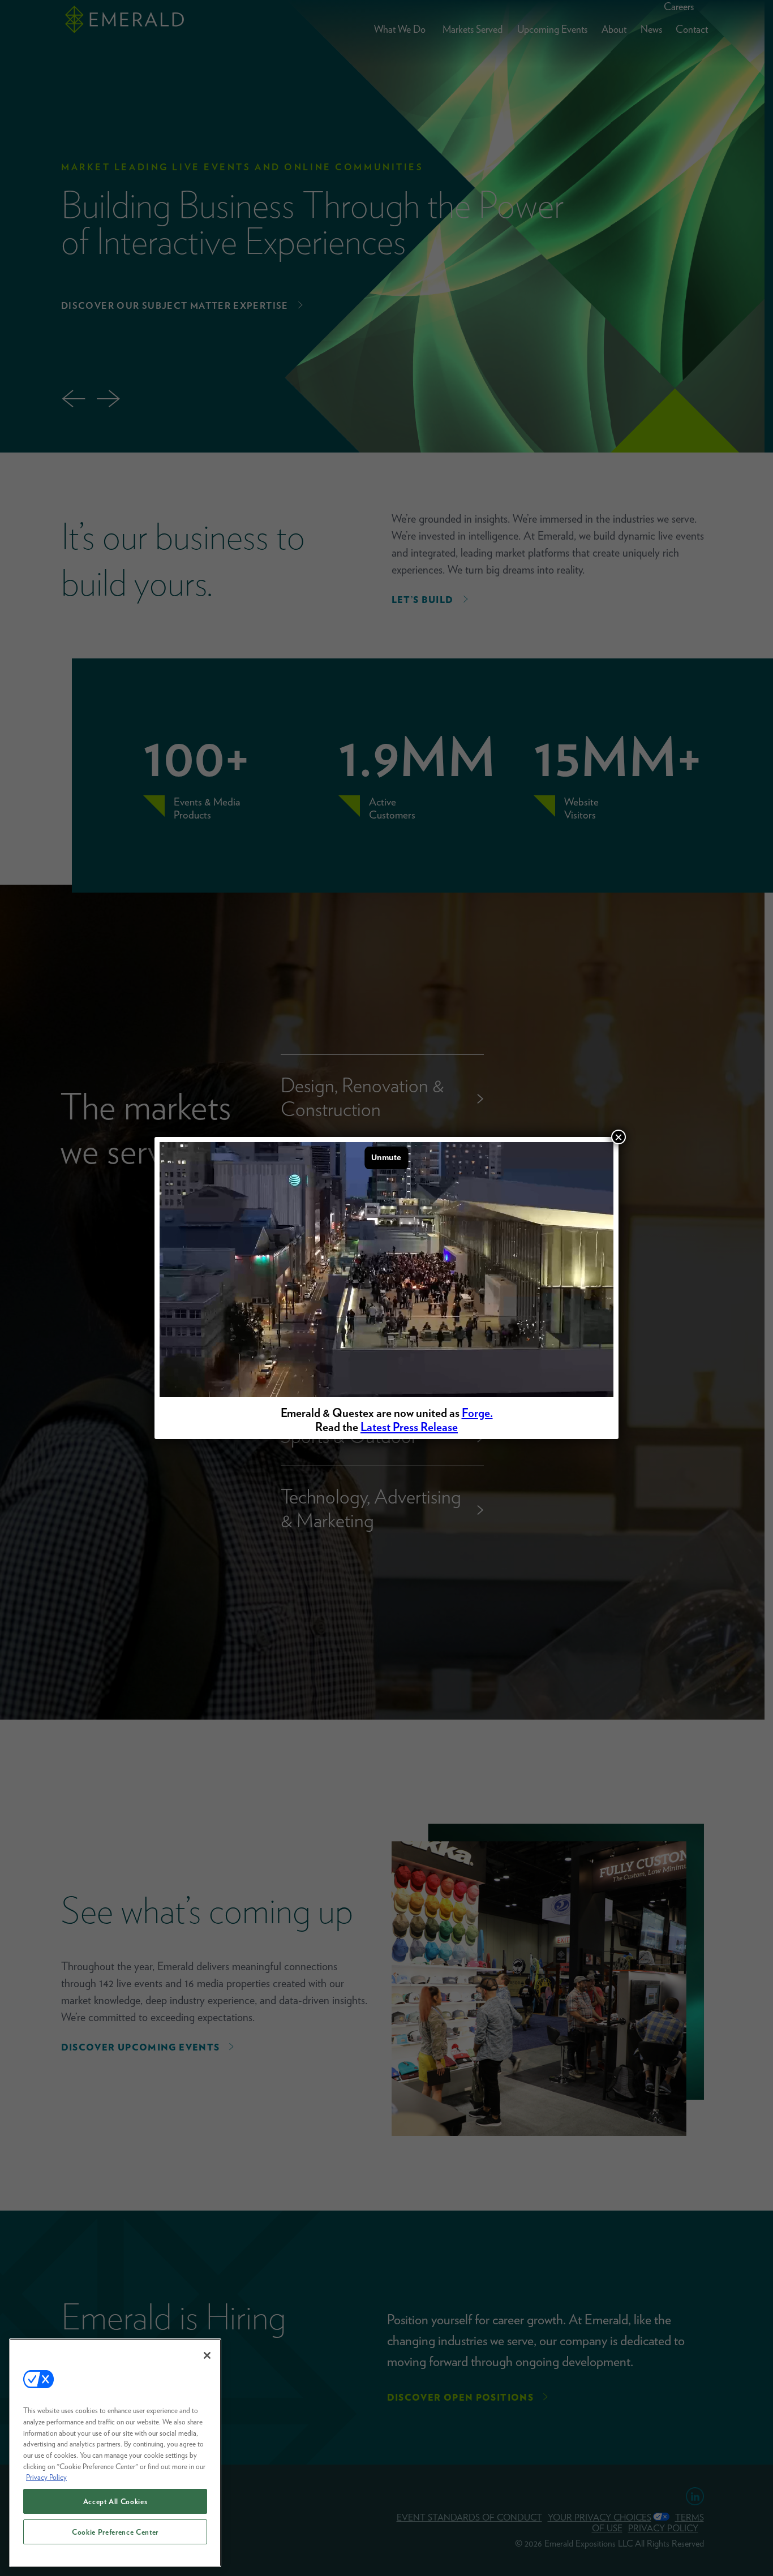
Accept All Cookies (115, 2501)
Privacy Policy (46, 2477)
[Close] (207, 2355)
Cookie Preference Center (115, 2532)
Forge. (477, 1413)
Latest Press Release (409, 1427)
